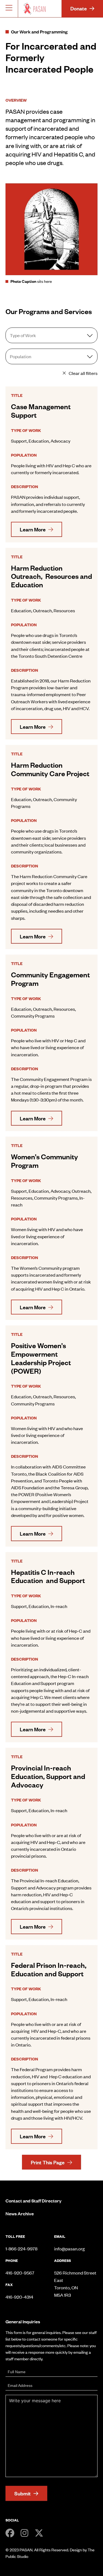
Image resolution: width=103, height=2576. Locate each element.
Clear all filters (83, 373)
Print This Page (48, 2162)
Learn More (33, 529)
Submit (23, 2493)
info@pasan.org (69, 2248)
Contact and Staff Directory (34, 2201)
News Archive (20, 2213)
